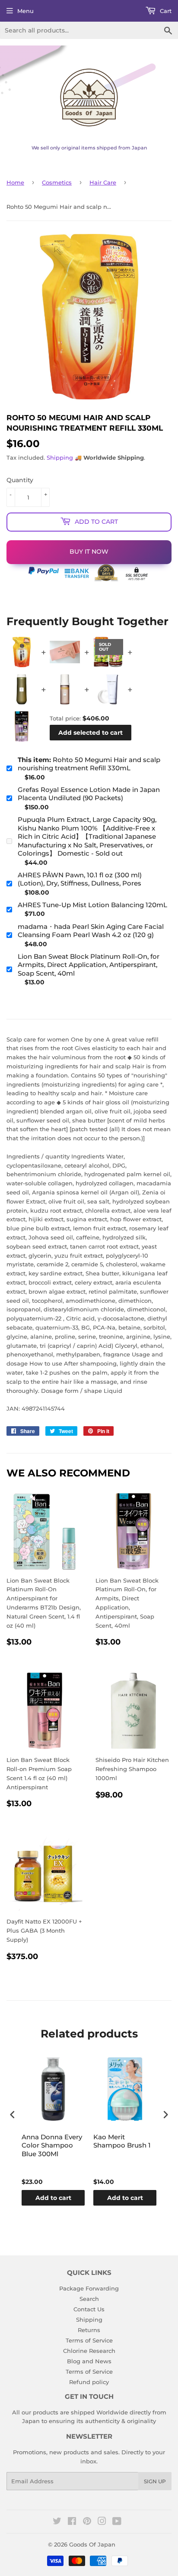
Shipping (60, 457)
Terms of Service (89, 2340)
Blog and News (89, 2361)
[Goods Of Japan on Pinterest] (87, 2522)
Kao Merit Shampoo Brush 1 (122, 2141)
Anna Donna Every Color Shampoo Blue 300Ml (52, 2145)
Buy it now (89, 552)
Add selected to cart (91, 733)
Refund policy (89, 2382)
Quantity (20, 480)
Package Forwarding (89, 2288)
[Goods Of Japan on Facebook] (72, 2522)
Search (89, 2299)
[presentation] (13, 2115)
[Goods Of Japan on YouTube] (117, 2522)
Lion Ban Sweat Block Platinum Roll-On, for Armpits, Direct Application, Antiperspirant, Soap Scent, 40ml (89, 965)
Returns (89, 2330)
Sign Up (155, 2481)
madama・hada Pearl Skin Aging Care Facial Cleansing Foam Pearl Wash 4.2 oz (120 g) (91, 931)
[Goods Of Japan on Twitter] (57, 2522)
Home (15, 182)
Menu (25, 11)
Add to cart (53, 2198)
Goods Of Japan (92, 2544)
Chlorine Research (89, 2351)
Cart (165, 11)
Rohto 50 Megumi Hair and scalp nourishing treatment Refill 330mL (89, 764)
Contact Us (89, 2309)
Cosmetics (57, 182)
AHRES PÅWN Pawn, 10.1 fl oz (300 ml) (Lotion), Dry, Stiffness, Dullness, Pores (80, 879)
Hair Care (103, 182)
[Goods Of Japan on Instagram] (102, 2522)
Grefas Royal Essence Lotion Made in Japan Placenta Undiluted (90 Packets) (89, 794)
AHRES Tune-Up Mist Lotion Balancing (92, 905)
